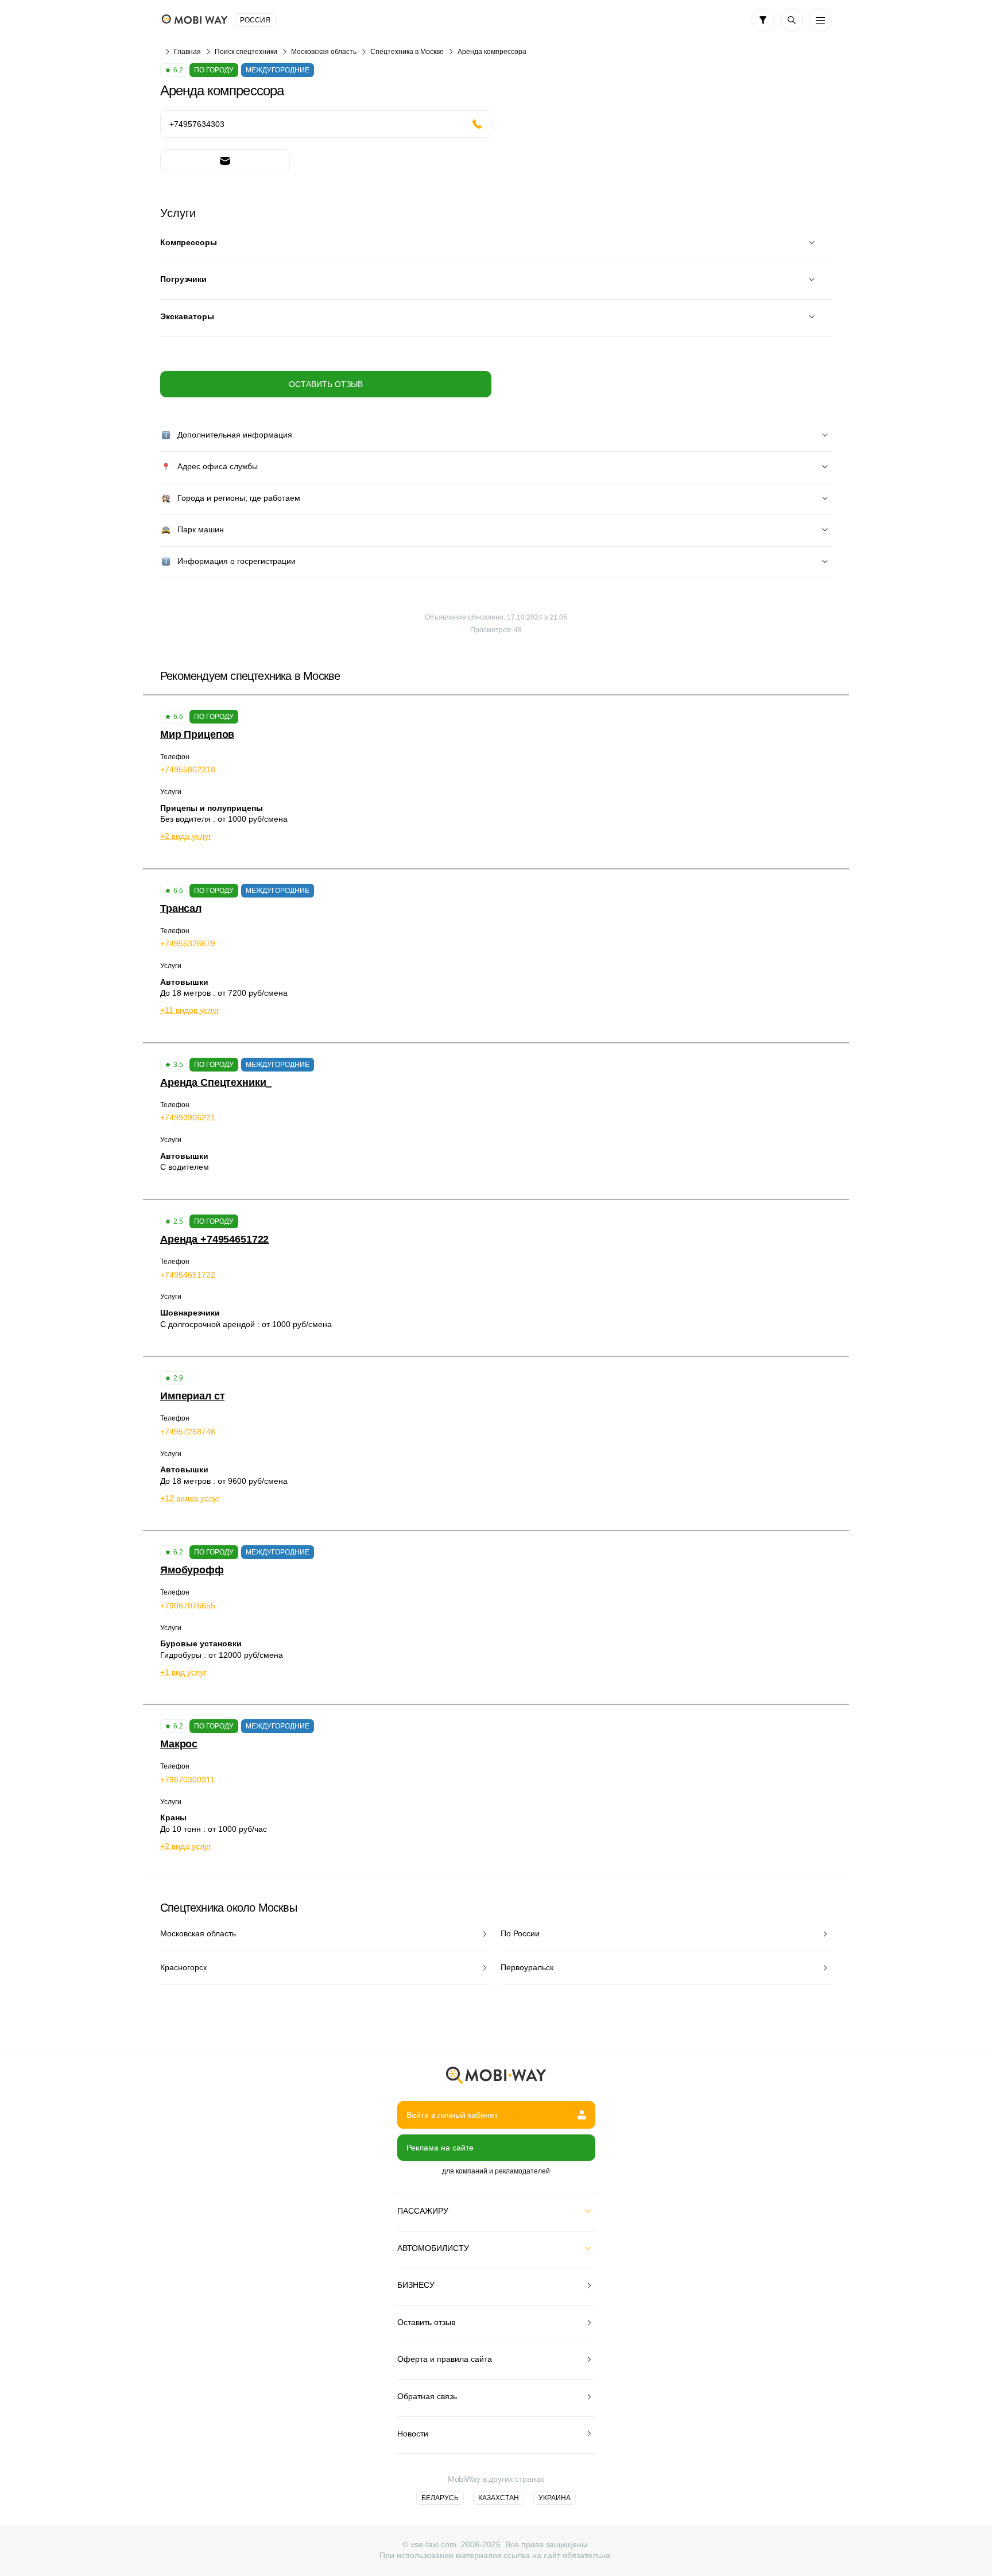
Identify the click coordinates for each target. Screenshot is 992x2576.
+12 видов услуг (190, 1498)
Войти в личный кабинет (452, 2115)
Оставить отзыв (326, 384)
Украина (555, 2498)
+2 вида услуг (186, 836)
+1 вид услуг (183, 1672)
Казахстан (499, 2498)
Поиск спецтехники (246, 52)
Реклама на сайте (440, 2148)
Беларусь (440, 2498)
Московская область (324, 52)
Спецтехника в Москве (407, 52)
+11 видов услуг (190, 1010)
